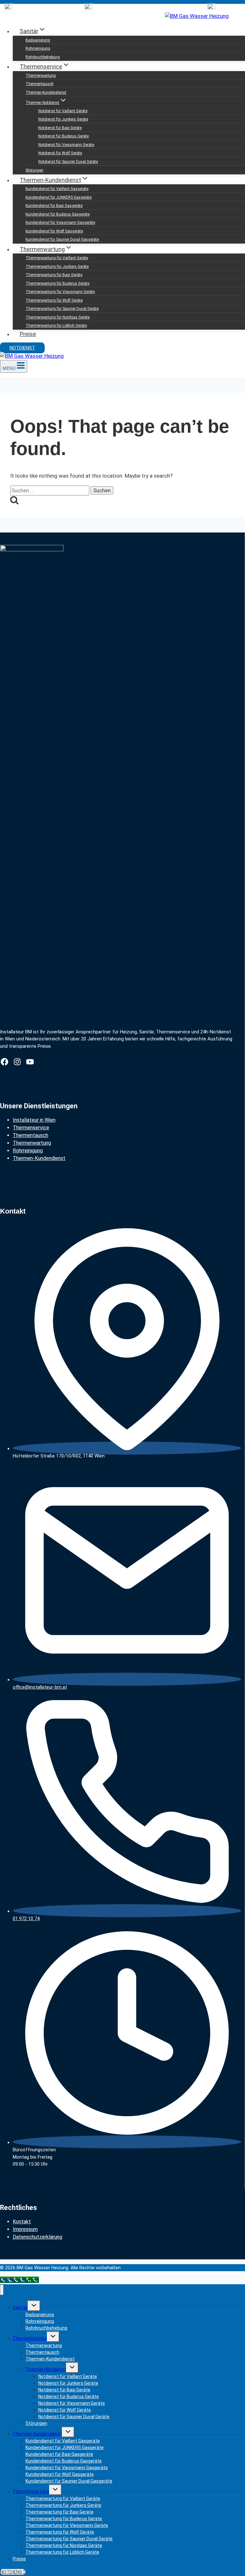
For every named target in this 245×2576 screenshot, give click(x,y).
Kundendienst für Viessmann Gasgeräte (60, 223)
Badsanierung (38, 40)
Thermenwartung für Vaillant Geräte (57, 258)
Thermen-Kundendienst (46, 92)
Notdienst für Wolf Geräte (60, 153)
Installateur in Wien (34, 1120)
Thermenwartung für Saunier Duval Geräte (62, 309)
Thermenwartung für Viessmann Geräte (60, 292)
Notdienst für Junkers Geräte (63, 119)
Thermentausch (40, 84)
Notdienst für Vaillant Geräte (63, 111)
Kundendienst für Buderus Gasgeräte (58, 214)
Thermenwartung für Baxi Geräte (54, 275)
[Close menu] (2, 2290)
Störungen (34, 170)
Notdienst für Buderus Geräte (63, 136)
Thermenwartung (41, 76)
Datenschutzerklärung (37, 2237)
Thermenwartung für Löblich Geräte (56, 326)
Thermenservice (31, 1128)
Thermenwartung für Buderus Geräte (57, 283)
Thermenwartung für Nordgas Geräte (58, 317)
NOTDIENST (22, 348)
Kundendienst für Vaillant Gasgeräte (57, 189)
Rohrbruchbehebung (43, 57)
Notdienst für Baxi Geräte (60, 128)
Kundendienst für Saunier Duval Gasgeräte (62, 239)
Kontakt (22, 2222)
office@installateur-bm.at (40, 1687)
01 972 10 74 (26, 1919)
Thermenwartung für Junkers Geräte (57, 267)
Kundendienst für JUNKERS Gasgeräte (59, 197)
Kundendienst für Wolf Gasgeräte (54, 231)
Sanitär (20, 2308)
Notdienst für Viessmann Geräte (66, 145)
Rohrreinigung (38, 48)
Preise (28, 334)
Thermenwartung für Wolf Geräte (54, 300)
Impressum (25, 2229)
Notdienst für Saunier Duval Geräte (68, 162)
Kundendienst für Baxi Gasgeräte (54, 206)
